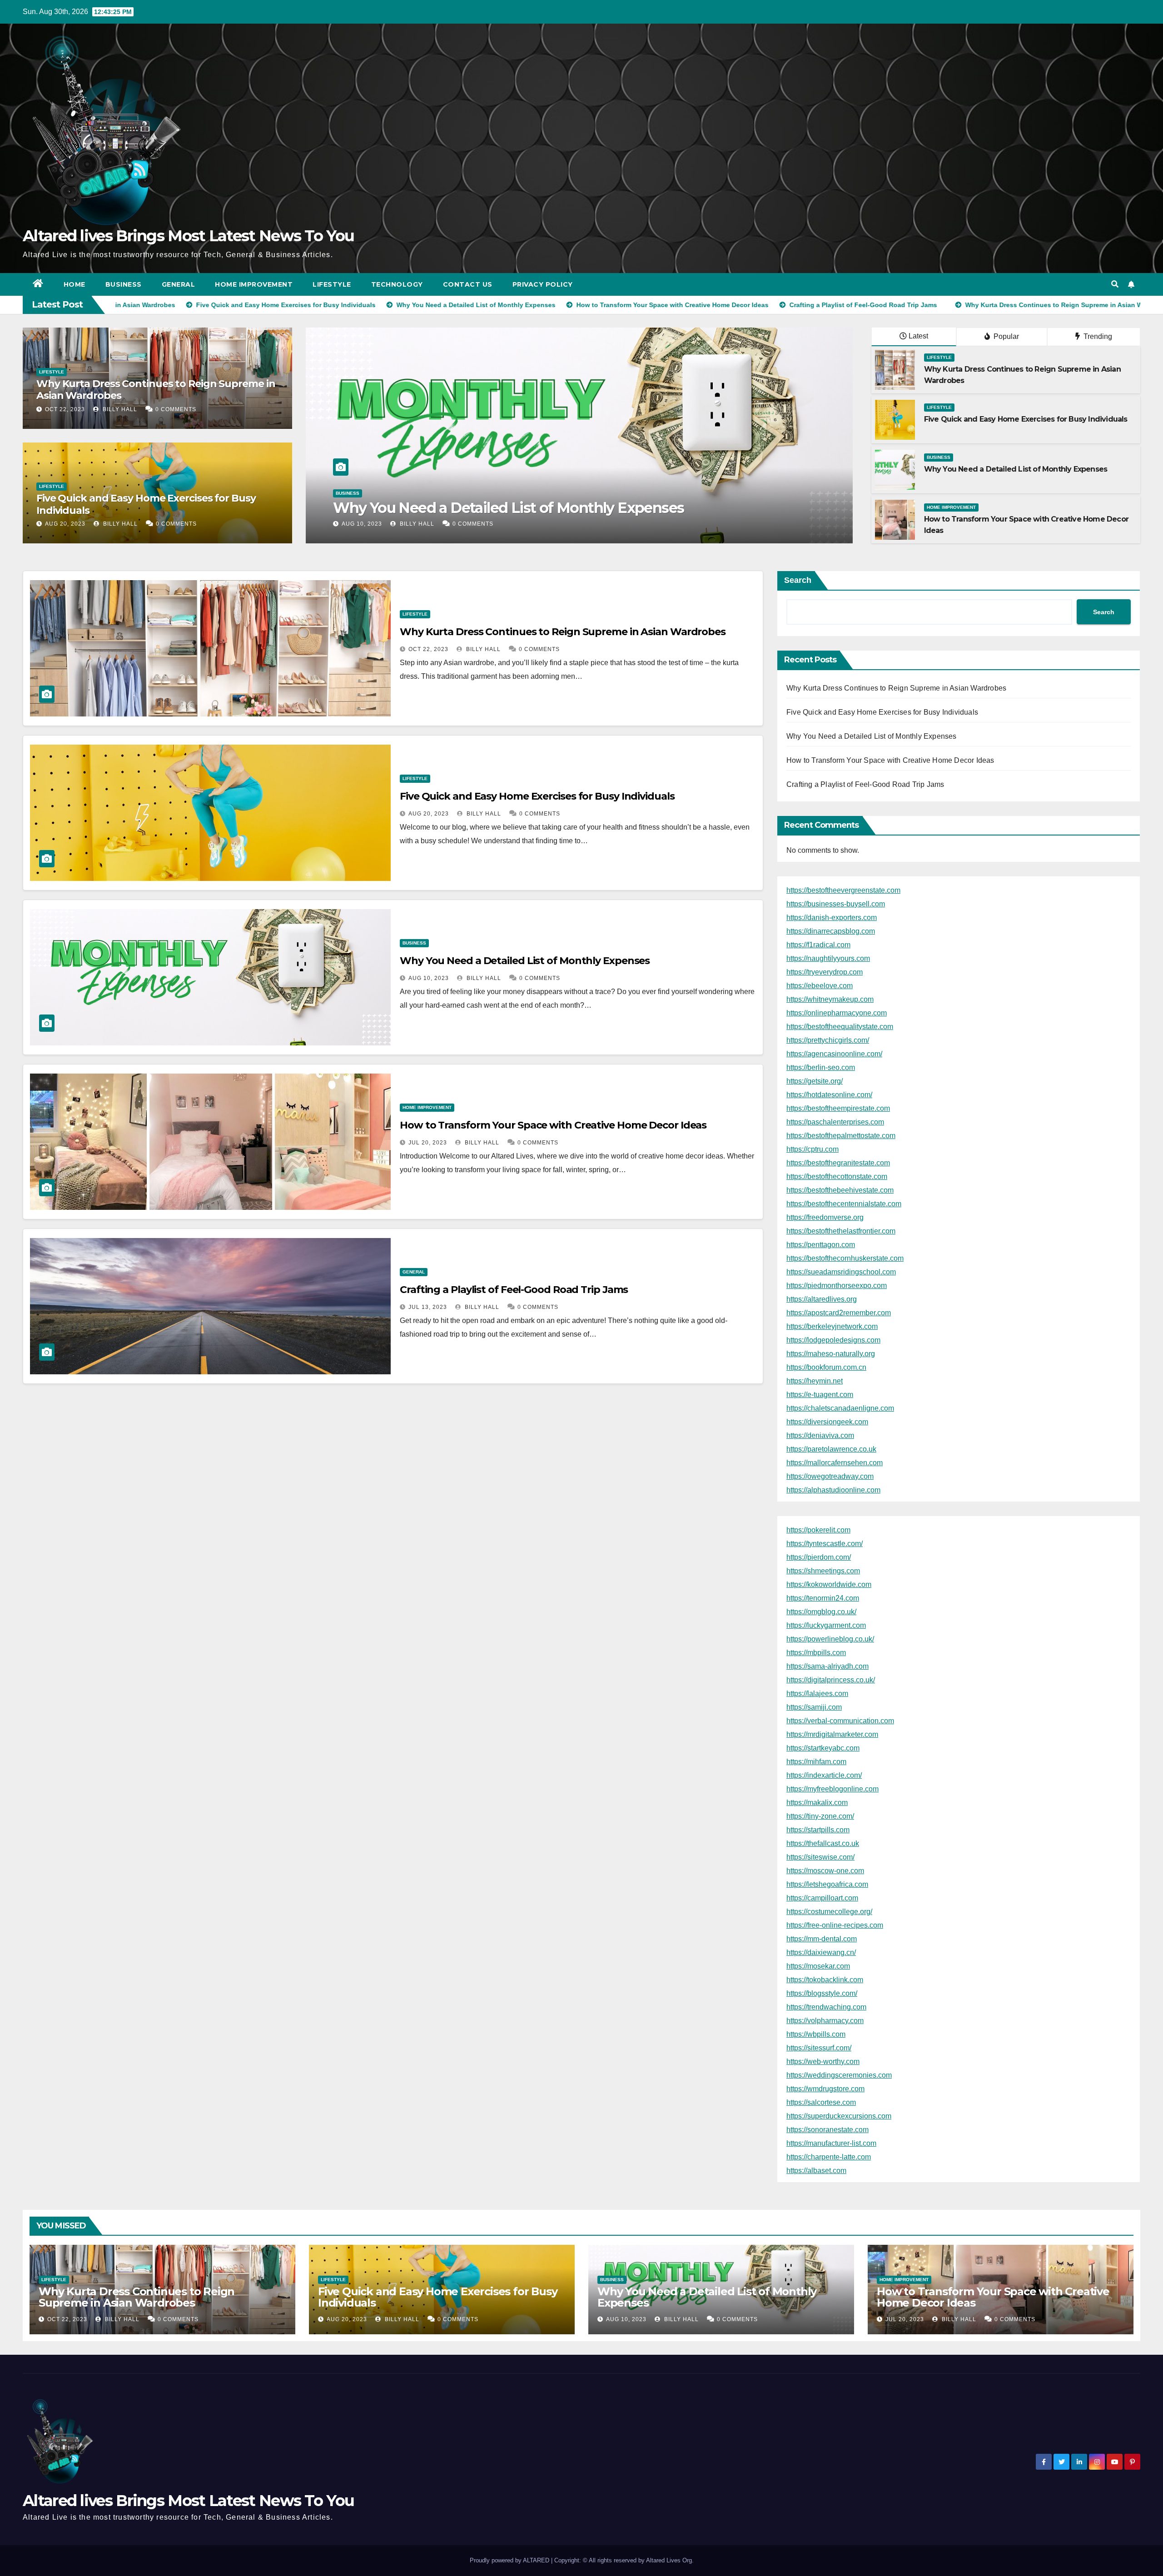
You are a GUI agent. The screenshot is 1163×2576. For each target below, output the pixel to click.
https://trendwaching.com (826, 2007)
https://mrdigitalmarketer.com (832, 1734)
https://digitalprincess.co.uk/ (831, 1680)
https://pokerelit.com (818, 1530)
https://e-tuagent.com (820, 1395)
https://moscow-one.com (825, 1871)
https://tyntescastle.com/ (825, 1544)
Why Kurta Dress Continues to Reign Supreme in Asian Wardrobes (156, 390)
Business (124, 284)
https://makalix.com (817, 1803)
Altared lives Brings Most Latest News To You (188, 236)
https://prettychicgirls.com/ (828, 1040)
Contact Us (468, 284)
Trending (1097, 336)
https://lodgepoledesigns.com (833, 1340)
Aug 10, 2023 (429, 978)
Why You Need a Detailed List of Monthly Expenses (1016, 469)
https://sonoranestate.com (828, 2130)
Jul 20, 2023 (428, 1143)
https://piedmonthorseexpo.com (837, 1286)
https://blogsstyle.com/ (822, 1993)
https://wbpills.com (816, 2034)
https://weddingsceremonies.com (839, 2075)
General (179, 284)
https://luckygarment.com (826, 1625)
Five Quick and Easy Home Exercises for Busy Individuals (146, 504)
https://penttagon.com (821, 1245)
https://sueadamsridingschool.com (841, 1272)
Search (798, 580)
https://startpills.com (818, 1830)
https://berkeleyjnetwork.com (832, 1326)
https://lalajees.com (817, 1693)
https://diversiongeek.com (827, 1422)
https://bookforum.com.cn (826, 1367)
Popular (1005, 336)
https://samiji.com (814, 1707)
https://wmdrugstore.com (825, 2089)
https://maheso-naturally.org (831, 1354)
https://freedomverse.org (825, 1217)
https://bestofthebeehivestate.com (840, 1190)
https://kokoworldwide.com (829, 1584)
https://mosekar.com (818, 1966)
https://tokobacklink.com (825, 1980)
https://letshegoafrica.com (827, 1884)
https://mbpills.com (816, 1653)
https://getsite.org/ (815, 1081)
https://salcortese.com (821, 2102)
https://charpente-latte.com (829, 2157)
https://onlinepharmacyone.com (837, 1013)
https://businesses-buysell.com (836, 904)
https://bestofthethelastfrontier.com (841, 1231)
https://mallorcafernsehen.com (835, 1463)
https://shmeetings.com (823, 1571)
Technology (397, 284)
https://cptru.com (813, 1149)
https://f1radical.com (818, 945)
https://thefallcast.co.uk (823, 1843)
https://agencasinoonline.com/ (834, 1054)
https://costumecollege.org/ (829, 1912)
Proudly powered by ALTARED (510, 2560)
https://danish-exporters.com (832, 918)
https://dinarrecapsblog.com (831, 931)
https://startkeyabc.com (823, 1748)
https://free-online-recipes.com (835, 1925)
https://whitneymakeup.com (830, 999)
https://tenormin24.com (823, 1598)
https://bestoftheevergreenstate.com (843, 890)
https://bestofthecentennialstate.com (844, 1204)
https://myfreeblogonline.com (832, 1789)
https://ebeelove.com (820, 986)
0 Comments (176, 409)
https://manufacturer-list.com (831, 2143)
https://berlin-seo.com (821, 1067)
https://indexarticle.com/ (824, 1775)
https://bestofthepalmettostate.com (841, 1136)
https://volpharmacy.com (825, 2021)
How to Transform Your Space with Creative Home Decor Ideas (553, 1125)
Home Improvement (254, 284)
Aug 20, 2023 (65, 524)
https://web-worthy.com (823, 2061)
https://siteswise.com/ (820, 1857)
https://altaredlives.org (822, 1299)
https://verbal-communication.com (840, 1721)
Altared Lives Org (669, 2560)
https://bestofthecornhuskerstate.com (845, 1258)
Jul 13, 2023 (361, 524)
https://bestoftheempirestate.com (838, 1108)
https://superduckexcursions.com (839, 2116)
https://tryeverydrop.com (825, 972)
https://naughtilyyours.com (828, 958)
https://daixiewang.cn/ (821, 1952)
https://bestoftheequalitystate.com (840, 1027)
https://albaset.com (816, 2171)
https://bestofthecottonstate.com (837, 1176)
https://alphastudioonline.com (833, 1490)
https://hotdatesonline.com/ (829, 1095)
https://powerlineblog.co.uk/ (830, 1639)
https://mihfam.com (816, 1762)
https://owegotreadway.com (830, 1476)
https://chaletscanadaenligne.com (840, 1408)
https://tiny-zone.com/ (820, 1816)
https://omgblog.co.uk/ (821, 1612)
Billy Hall (119, 409)
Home (75, 284)
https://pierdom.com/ (819, 1557)
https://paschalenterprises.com (835, 1122)
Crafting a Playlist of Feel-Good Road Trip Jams (494, 508)
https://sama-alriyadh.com (828, 1666)
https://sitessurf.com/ (819, 2048)
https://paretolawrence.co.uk (831, 1449)
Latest (918, 336)
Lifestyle (332, 284)
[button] (1115, 284)
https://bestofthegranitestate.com (838, 1163)
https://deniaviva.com (820, 1435)
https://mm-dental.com (822, 1939)
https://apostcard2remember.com (839, 1313)
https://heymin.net (815, 1381)
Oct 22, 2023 (65, 409)
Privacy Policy (543, 284)
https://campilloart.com (822, 1898)
